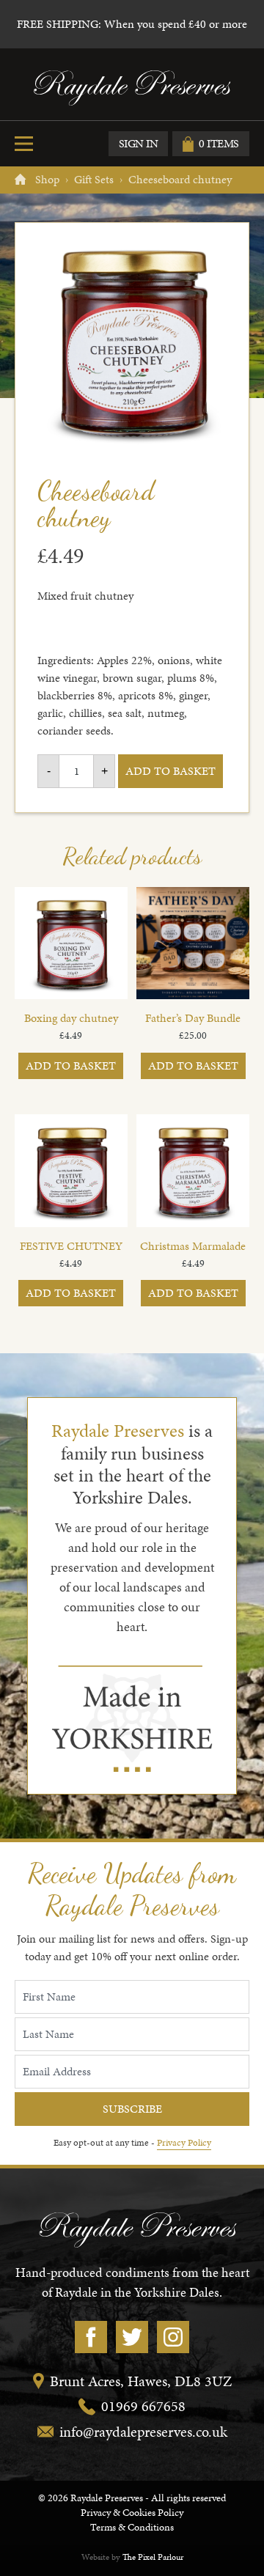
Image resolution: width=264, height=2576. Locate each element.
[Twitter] (132, 2337)
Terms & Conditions (132, 2527)
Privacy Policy (184, 2143)
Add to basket (170, 771)
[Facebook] (91, 2337)
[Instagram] (173, 2337)
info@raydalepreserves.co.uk (143, 2432)
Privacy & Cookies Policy (132, 2513)
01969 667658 (143, 2406)
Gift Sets (94, 179)
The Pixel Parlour (153, 2557)
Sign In (139, 143)
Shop (47, 179)
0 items (219, 143)
